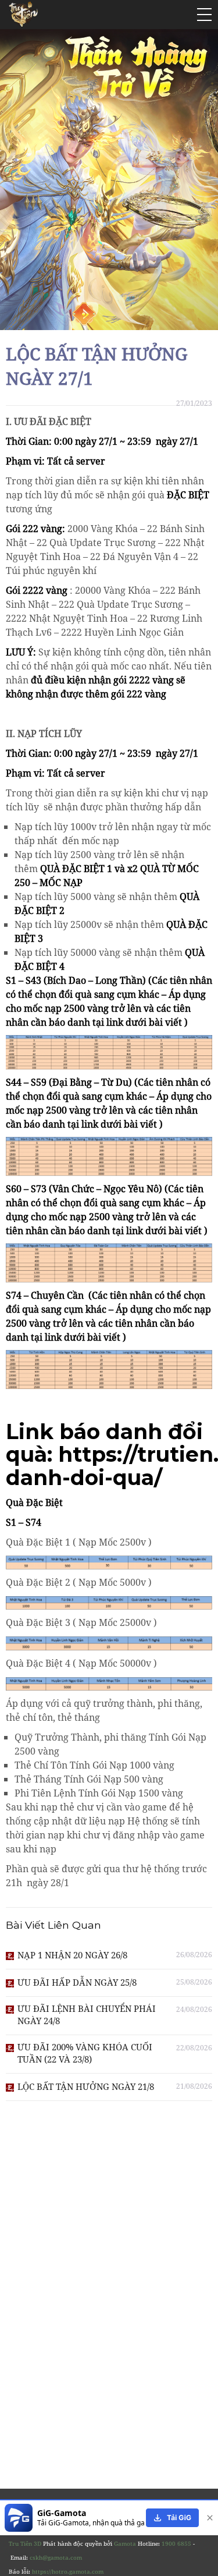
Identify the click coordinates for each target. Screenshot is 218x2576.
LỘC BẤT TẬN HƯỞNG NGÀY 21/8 (86, 2086)
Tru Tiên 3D (25, 2543)
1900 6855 (176, 2543)
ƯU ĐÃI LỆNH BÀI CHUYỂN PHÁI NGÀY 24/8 (87, 2015)
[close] (208, 2518)
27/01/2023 (194, 403)
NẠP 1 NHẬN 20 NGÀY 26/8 (72, 1955)
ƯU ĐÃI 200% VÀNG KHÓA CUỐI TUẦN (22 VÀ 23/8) (85, 2053)
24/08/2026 (194, 2009)
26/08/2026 (194, 1955)
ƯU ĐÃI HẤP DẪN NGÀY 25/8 (77, 1982)
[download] (172, 2518)
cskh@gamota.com (56, 2557)
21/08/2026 (194, 2086)
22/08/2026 (194, 2048)
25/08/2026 (194, 1982)
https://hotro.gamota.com (68, 2571)
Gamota (125, 2543)
